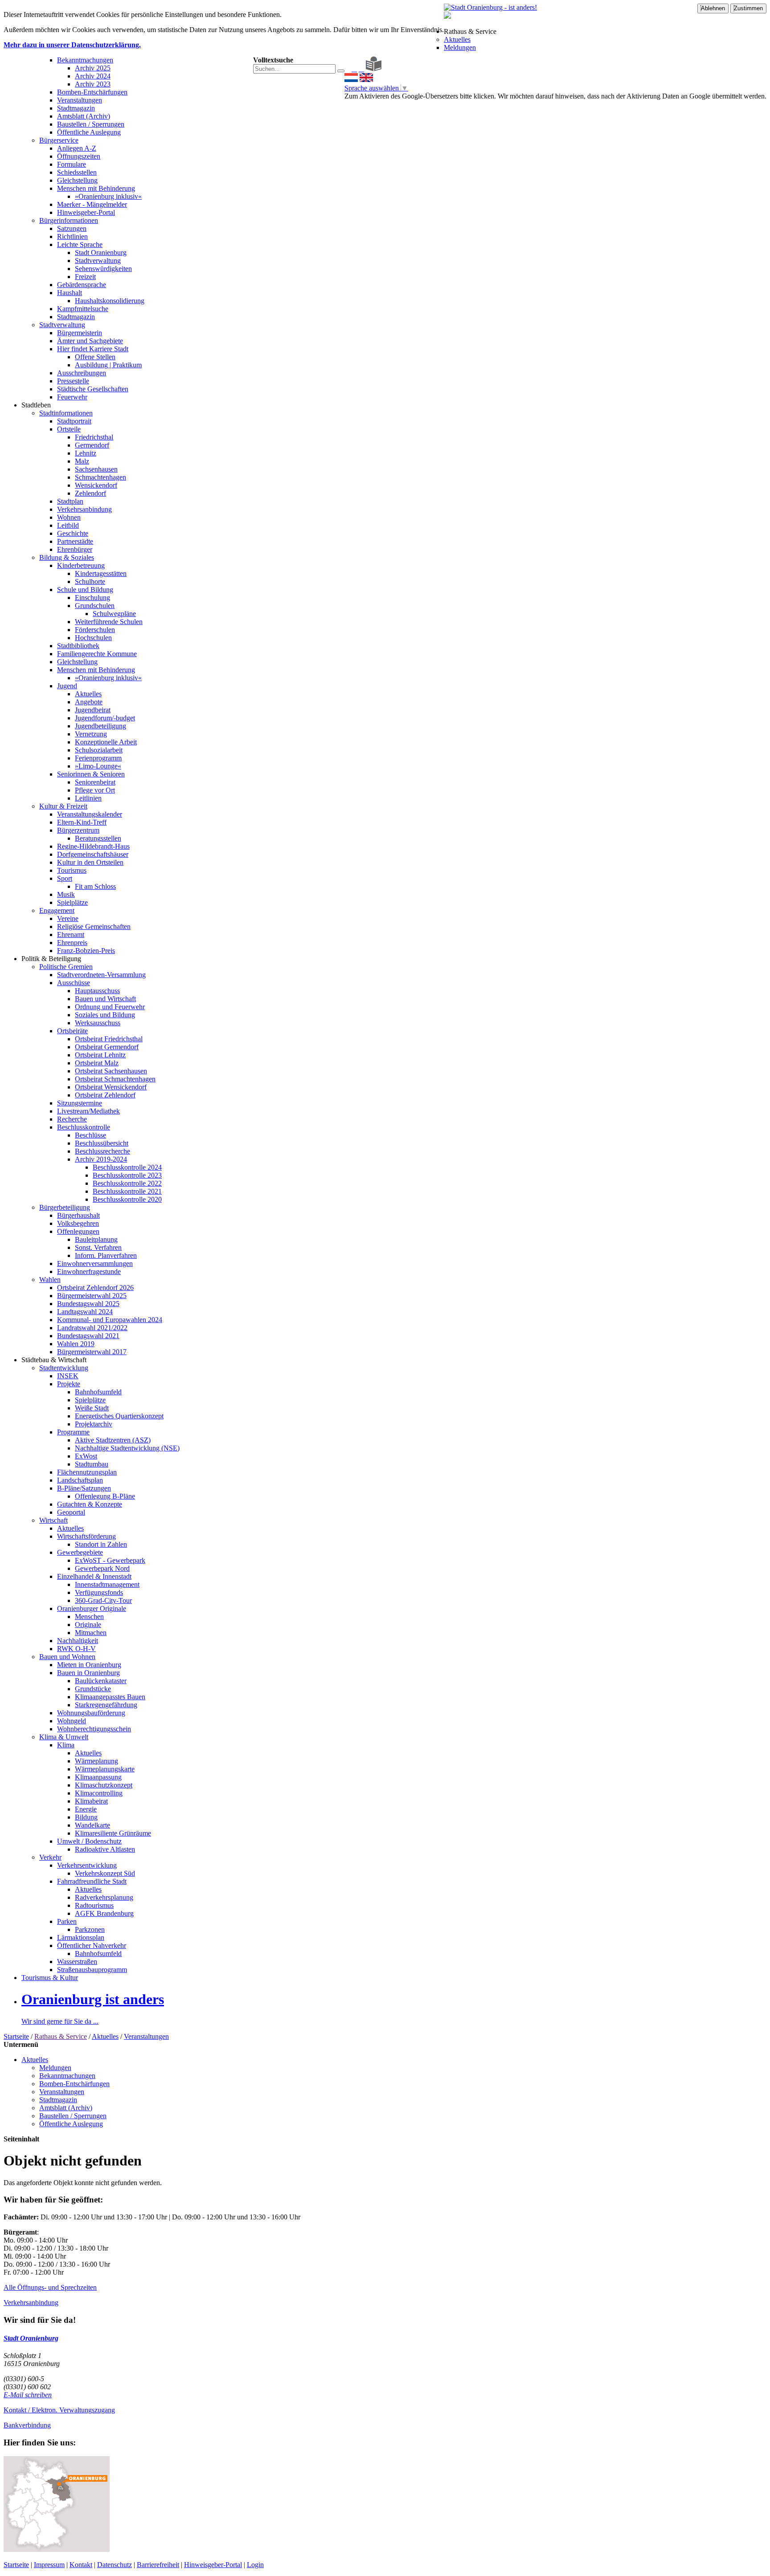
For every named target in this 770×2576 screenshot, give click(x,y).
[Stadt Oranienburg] (490, 7)
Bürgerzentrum (78, 830)
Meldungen (460, 47)
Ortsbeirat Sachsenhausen (111, 1071)
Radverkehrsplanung (104, 1897)
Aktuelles (457, 39)
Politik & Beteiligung (51, 959)
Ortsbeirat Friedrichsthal (109, 1039)
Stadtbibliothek (78, 646)
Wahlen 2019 (76, 1344)
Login (255, 2565)
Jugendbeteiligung (100, 726)
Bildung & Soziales (67, 557)
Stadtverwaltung (98, 261)
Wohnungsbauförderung (91, 1713)
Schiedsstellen (77, 172)
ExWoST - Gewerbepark (110, 1560)
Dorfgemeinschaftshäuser (93, 854)
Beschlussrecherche (102, 1151)
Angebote (89, 702)
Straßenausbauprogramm (92, 1970)
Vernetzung (91, 734)
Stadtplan (70, 501)
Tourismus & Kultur (50, 1978)
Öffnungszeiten (79, 156)
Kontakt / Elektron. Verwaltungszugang (59, 2410)
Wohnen (69, 517)
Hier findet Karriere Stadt (93, 349)
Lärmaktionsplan (81, 1937)
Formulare (72, 164)
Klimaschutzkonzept (104, 1785)
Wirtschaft (53, 1520)
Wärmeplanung (96, 1761)
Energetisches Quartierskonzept (119, 1416)
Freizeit (85, 277)
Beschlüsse (90, 1135)
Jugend (67, 686)
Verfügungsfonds (99, 1592)
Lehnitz (86, 453)
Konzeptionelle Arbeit (106, 742)
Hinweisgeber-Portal (86, 212)
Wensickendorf (96, 485)
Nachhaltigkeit (78, 1641)
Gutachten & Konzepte (90, 1504)
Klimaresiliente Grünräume (113, 1833)
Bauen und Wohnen (67, 1657)
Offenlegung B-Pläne (105, 1496)
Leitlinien (88, 798)
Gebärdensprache (82, 285)
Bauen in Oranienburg (88, 1673)
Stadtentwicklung (64, 1368)
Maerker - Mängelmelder (92, 204)
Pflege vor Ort (95, 790)
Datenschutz (115, 2565)
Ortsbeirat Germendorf (107, 1047)
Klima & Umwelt (64, 1737)
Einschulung (92, 598)
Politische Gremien (66, 967)
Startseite (16, 2036)
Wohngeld (72, 1721)
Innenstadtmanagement (107, 1584)
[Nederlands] (351, 80)
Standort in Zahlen (101, 1544)
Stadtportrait (74, 421)
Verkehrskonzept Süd (105, 1873)
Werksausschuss (98, 1023)
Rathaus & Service (470, 31)
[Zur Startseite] (347, 69)
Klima (66, 1745)
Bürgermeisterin (80, 333)
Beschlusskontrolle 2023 (127, 1175)
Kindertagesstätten (101, 573)
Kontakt (81, 2565)
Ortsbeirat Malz (97, 1063)
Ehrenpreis (72, 943)
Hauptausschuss (97, 991)
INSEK (68, 1376)
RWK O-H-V (76, 1649)
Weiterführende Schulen (109, 622)
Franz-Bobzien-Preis (86, 951)
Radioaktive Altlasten (105, 1849)
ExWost (86, 1456)
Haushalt (70, 293)
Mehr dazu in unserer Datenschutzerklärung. (72, 45)
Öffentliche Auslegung (89, 132)
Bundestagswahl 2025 (88, 1304)
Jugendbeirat (93, 710)
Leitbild (68, 525)
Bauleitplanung (96, 1239)
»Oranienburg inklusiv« (108, 196)
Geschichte (73, 533)
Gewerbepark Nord (102, 1568)
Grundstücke (93, 1689)
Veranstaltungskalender (90, 814)
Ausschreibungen (82, 373)
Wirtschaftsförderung (86, 1536)
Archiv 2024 (93, 76)
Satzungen (72, 228)
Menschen (89, 1617)
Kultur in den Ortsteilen (90, 862)
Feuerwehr (72, 397)
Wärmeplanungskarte (105, 1769)
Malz (82, 461)
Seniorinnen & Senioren (91, 774)
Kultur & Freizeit (63, 806)
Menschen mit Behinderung (96, 188)
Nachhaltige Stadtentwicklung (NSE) (127, 1448)
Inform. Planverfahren (106, 1255)
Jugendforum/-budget (105, 718)
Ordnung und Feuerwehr (110, 1007)
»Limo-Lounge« (98, 766)
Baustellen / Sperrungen (91, 124)
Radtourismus (94, 1905)
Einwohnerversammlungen (95, 1263)
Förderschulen (95, 630)
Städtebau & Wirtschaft (54, 1360)
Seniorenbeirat (95, 782)
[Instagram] (361, 69)
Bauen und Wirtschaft (105, 999)
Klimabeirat (91, 1801)
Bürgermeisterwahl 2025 (92, 1296)
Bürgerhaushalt (78, 1215)
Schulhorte (90, 581)
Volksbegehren (78, 1223)
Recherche (72, 1119)
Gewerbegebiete (80, 1552)
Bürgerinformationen (69, 220)
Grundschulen (95, 606)
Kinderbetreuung (81, 565)
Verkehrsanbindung (84, 509)
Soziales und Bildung (105, 1015)
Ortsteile (69, 429)
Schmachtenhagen (100, 477)
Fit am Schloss (95, 886)
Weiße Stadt (92, 1408)
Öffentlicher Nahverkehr (92, 1945)
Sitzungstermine (80, 1103)
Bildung (86, 1817)
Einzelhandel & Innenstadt (94, 1576)
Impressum (49, 2565)
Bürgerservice (59, 140)
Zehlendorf (90, 493)
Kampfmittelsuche (83, 309)
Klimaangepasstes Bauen (110, 1697)
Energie (86, 1809)
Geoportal (71, 1512)
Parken (67, 1921)
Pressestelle (73, 381)
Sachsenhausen (96, 469)
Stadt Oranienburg (101, 253)
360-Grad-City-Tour (103, 1600)
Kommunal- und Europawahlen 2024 (110, 1320)
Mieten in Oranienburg (89, 1665)
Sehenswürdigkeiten (103, 269)
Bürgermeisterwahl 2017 (92, 1352)
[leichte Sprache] (374, 69)
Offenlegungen (78, 1231)
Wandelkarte (92, 1825)
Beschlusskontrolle (84, 1127)
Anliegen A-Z (77, 148)
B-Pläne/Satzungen (84, 1488)
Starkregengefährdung (106, 1705)
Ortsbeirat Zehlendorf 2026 (95, 1288)
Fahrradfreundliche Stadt (92, 1881)
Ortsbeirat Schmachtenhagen (115, 1079)
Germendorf (92, 445)
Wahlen (50, 1280)
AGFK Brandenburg (104, 1913)
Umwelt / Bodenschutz (89, 1841)
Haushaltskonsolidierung (110, 301)
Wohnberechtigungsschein (94, 1729)
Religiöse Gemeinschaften (94, 926)
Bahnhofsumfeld (98, 1392)
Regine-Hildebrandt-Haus (93, 846)
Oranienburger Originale (92, 1608)
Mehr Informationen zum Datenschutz (398, 104)
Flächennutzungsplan (87, 1472)
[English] (366, 80)
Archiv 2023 (93, 84)
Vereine (68, 918)
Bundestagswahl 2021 (88, 1336)
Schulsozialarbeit (99, 750)
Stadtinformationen (66, 413)
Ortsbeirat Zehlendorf (105, 1095)
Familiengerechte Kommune (97, 654)
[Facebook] (354, 69)
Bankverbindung (27, 2425)
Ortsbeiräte (72, 1031)
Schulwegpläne (114, 614)
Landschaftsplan (80, 1480)
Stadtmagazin (76, 108)
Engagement (57, 910)
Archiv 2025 (93, 68)
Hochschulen (93, 638)
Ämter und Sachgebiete (90, 341)
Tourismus (72, 870)
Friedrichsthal (94, 437)
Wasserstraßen (77, 1962)
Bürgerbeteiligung (65, 1207)
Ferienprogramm (98, 758)
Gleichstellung (77, 180)
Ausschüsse (74, 983)
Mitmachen (91, 1633)
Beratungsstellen (98, 838)
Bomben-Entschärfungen (92, 92)
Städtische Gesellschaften (93, 389)
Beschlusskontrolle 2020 (127, 1199)
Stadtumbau (92, 1464)
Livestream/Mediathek (88, 1111)
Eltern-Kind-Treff (82, 822)
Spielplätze (72, 902)
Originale (88, 1625)
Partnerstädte (75, 541)
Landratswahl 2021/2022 (92, 1328)
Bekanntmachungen (85, 60)
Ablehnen (713, 8)
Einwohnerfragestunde (89, 1272)
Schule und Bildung (85, 590)
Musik (66, 894)
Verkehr (50, 1857)
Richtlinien (72, 236)
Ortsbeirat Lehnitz (100, 1055)
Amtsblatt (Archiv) (84, 116)
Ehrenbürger (75, 549)
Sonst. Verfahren (98, 1247)
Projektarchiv (94, 1424)
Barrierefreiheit (158, 2565)
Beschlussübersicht (102, 1143)
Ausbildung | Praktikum (108, 365)
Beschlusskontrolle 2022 (127, 1183)
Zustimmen (748, 8)
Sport (65, 878)
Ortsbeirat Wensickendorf (111, 1087)
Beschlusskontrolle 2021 (127, 1191)
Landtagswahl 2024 (85, 1312)
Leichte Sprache (80, 244)
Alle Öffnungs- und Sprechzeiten (50, 2287)
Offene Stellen (95, 357)
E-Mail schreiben (28, 2395)
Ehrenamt (71, 935)
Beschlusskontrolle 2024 (127, 1167)
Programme (73, 1432)
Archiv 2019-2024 (101, 1159)
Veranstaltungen (80, 100)
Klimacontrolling (99, 1793)
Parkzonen (90, 1929)
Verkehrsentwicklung (87, 1865)
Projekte (69, 1384)
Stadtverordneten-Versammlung (101, 975)
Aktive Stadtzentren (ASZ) (113, 1440)
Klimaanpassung (98, 1777)
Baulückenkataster (101, 1681)
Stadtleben (36, 405)
